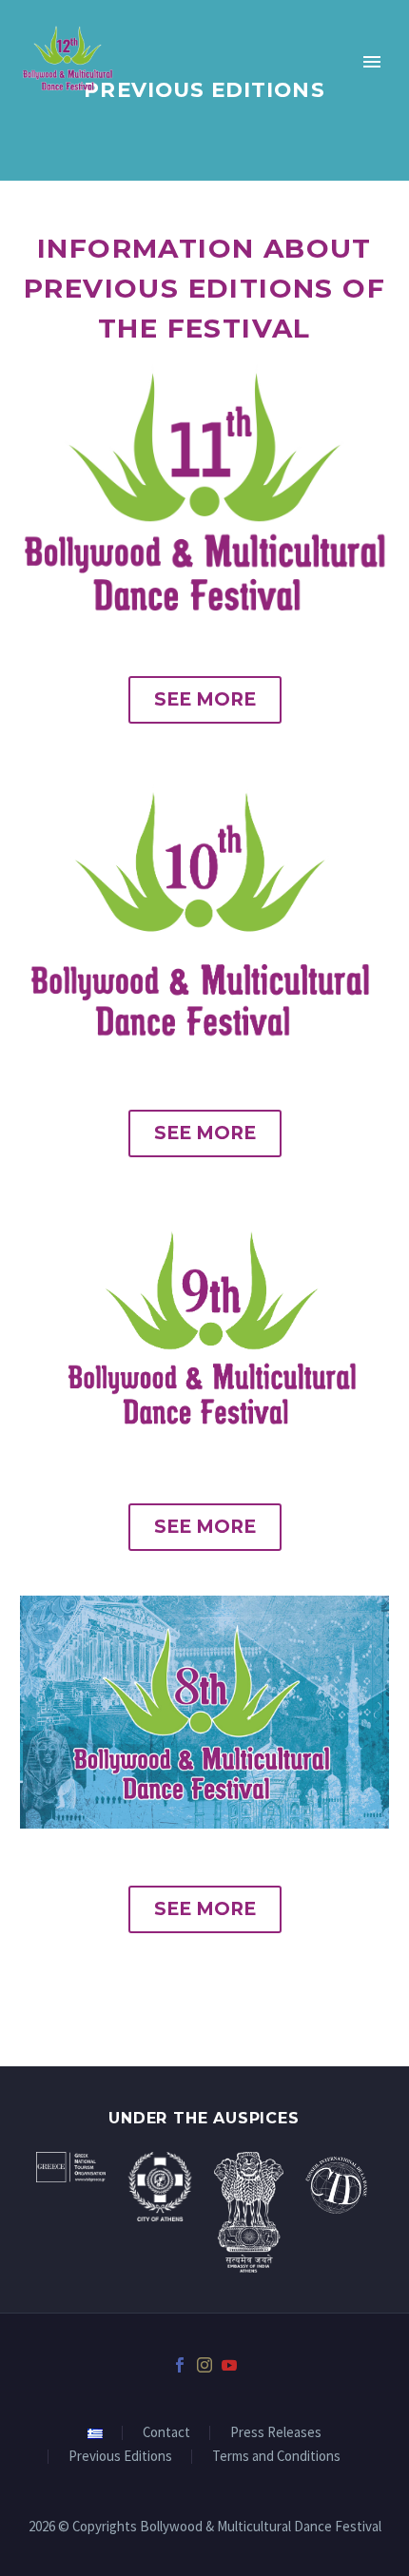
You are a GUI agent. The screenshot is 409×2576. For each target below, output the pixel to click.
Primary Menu (372, 62)
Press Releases (276, 2433)
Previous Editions (120, 2457)
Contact (166, 2433)
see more (205, 699)
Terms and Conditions (276, 2457)
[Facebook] (180, 2365)
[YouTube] (229, 2365)
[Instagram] (204, 2365)
